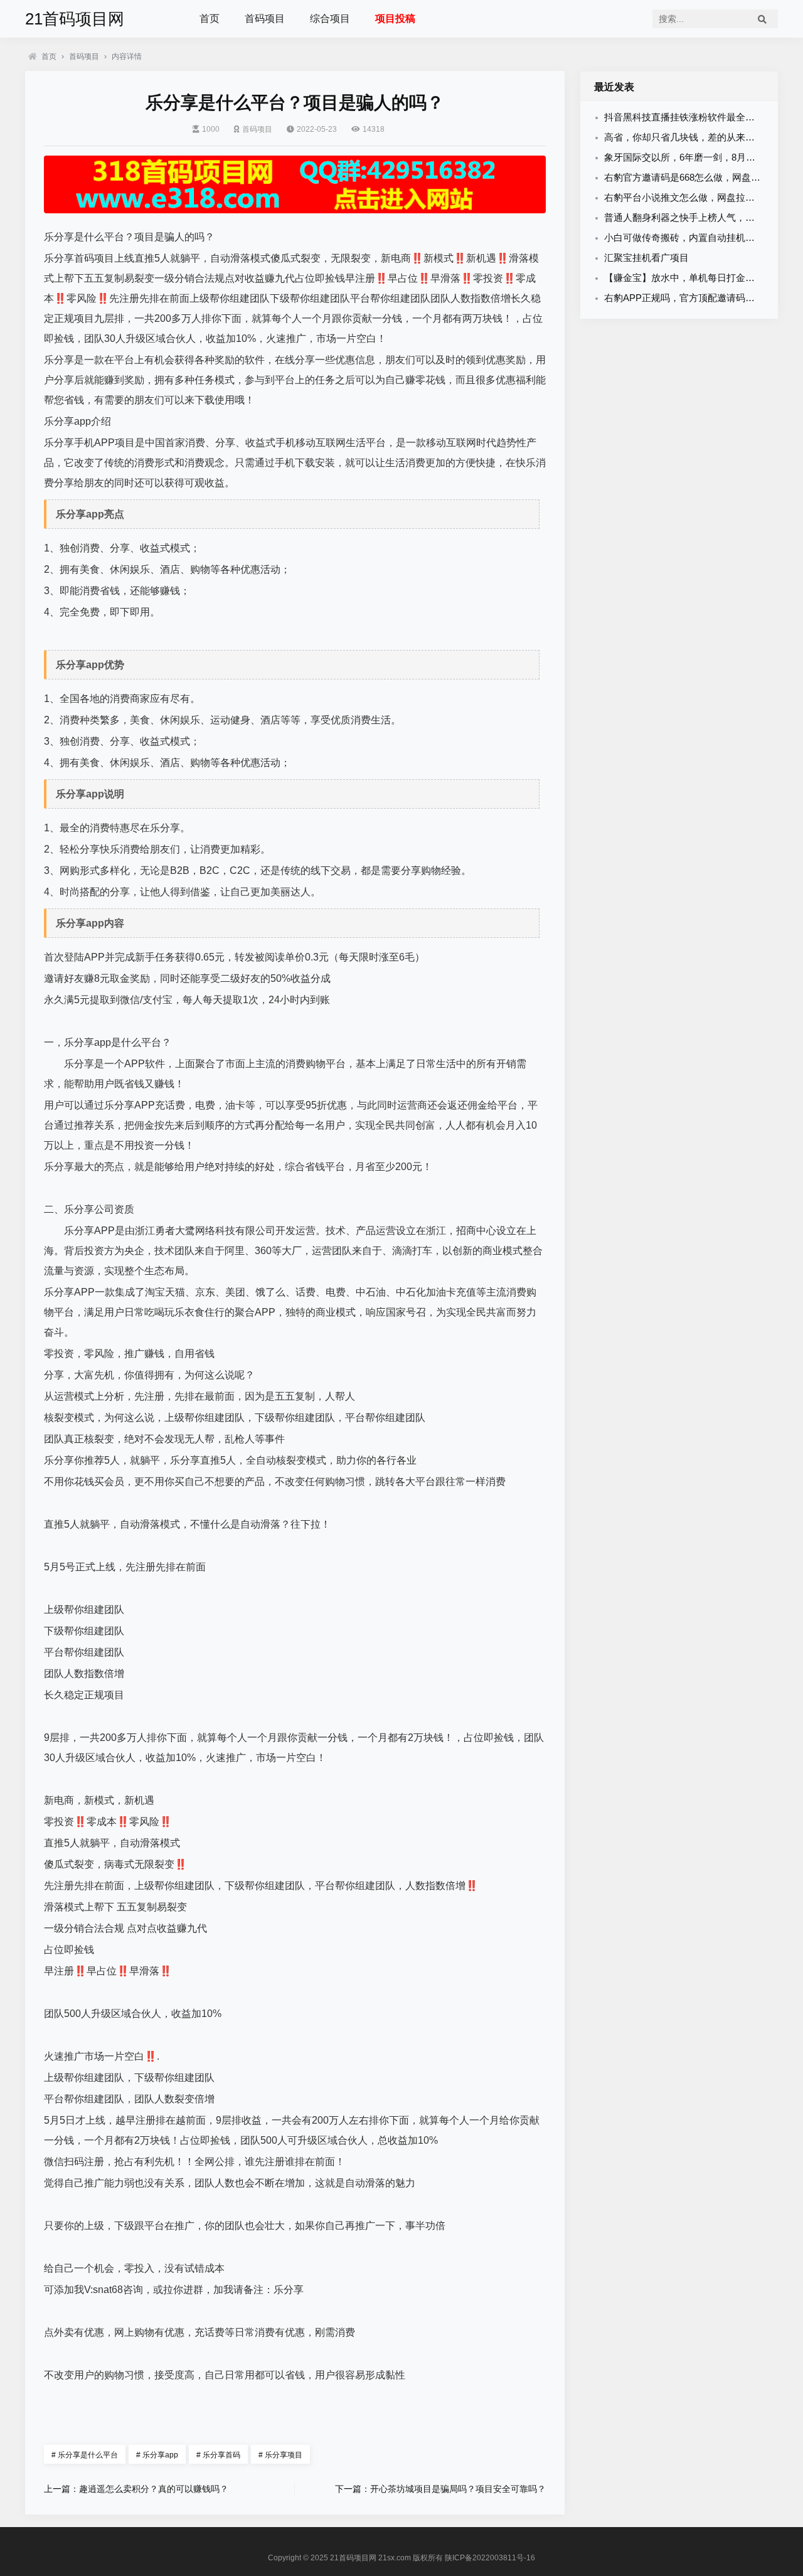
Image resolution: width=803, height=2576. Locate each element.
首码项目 (265, 19)
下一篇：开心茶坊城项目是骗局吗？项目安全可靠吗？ (440, 2489)
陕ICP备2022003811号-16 (490, 2558)
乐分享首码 (218, 2455)
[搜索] (762, 19)
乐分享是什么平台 (85, 2455)
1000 (211, 129)
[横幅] (295, 184)
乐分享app (157, 2455)
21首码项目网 (75, 19)
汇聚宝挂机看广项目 (646, 258)
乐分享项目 (280, 2455)
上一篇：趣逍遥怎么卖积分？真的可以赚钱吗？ (136, 2489)
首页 (210, 19)
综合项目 (330, 19)
